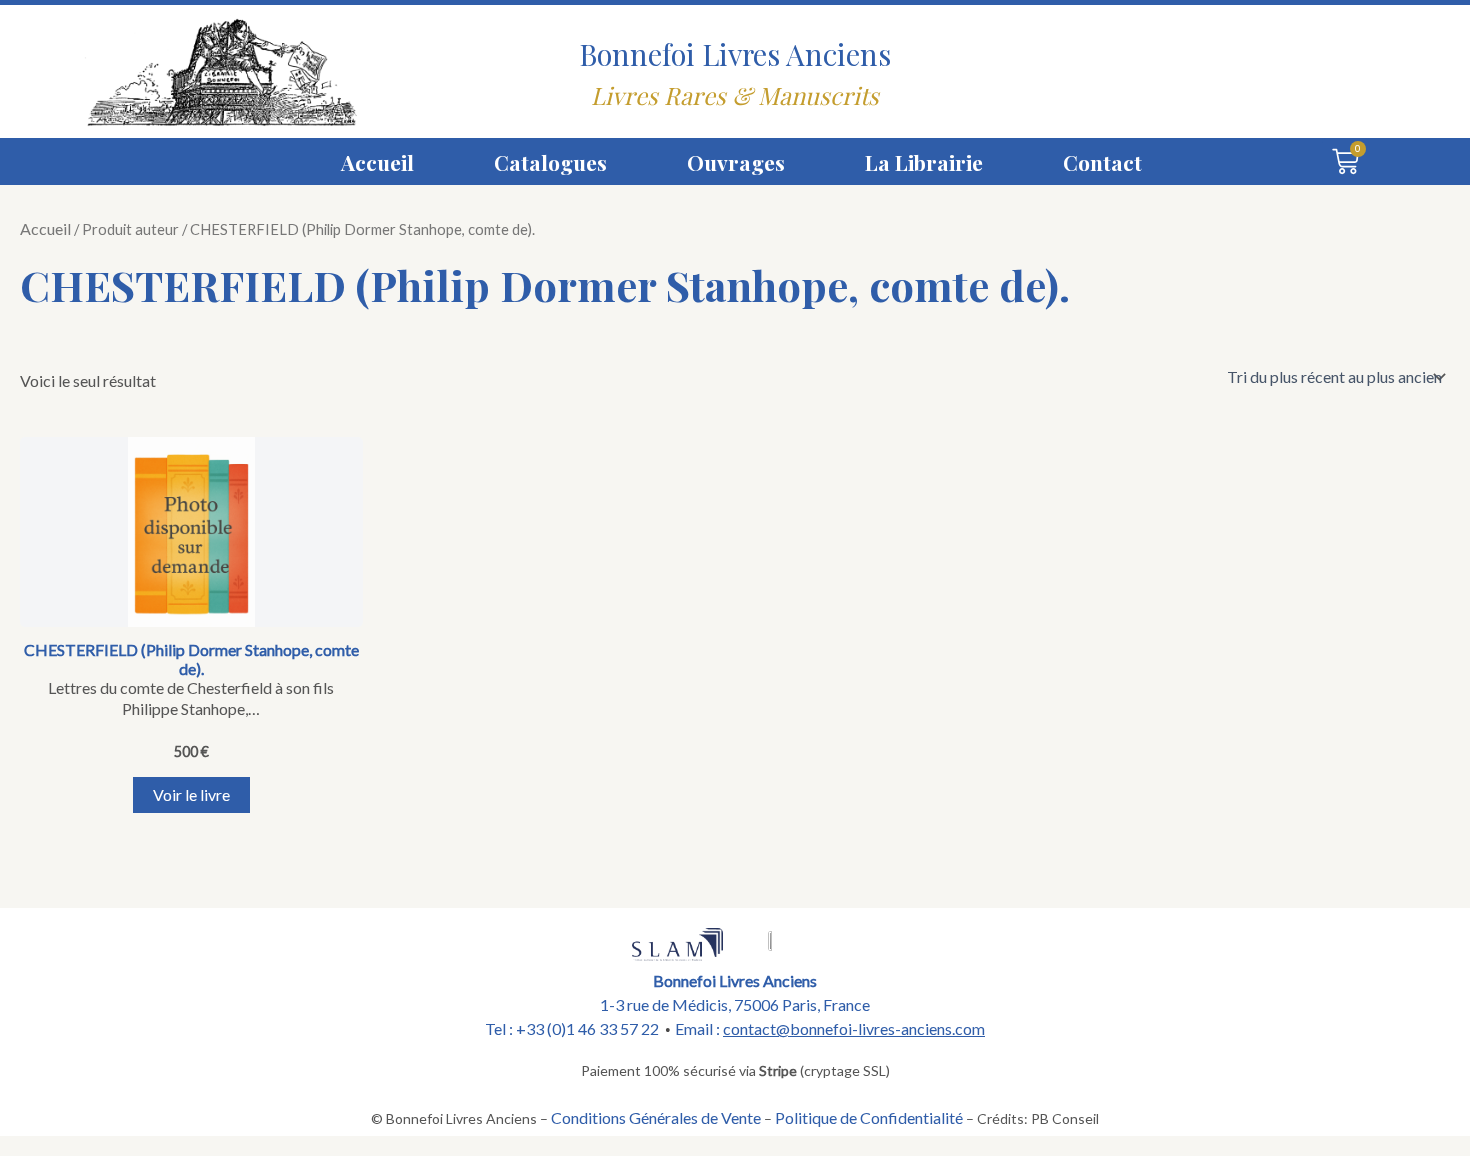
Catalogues (550, 162)
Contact (1102, 162)
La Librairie (924, 162)
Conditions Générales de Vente (656, 1117)
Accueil (377, 162)
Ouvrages (736, 162)
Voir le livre (191, 794)
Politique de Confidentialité (869, 1117)
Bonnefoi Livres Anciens (735, 53)
